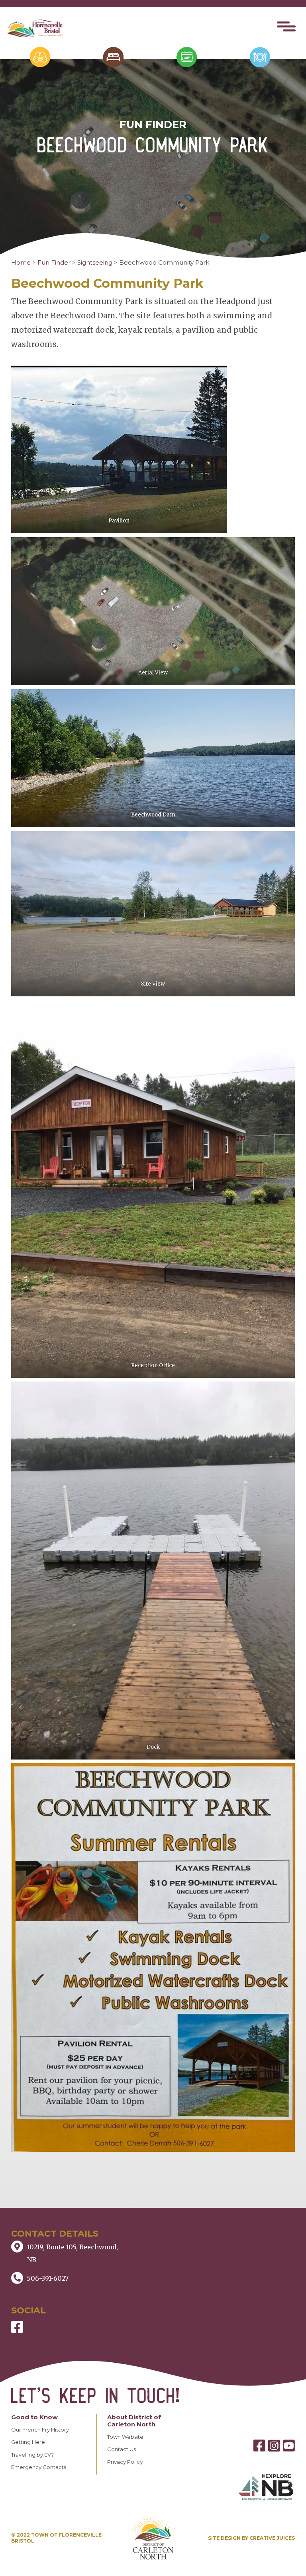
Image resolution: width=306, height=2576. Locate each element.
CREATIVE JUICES (272, 2538)
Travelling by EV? (32, 2455)
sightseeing (95, 262)
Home (21, 262)
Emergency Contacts (39, 2467)
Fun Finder (54, 262)
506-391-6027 (48, 2278)
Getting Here (28, 2442)
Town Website (125, 2437)
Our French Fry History (40, 2430)
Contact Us (122, 2449)
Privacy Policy (125, 2462)
